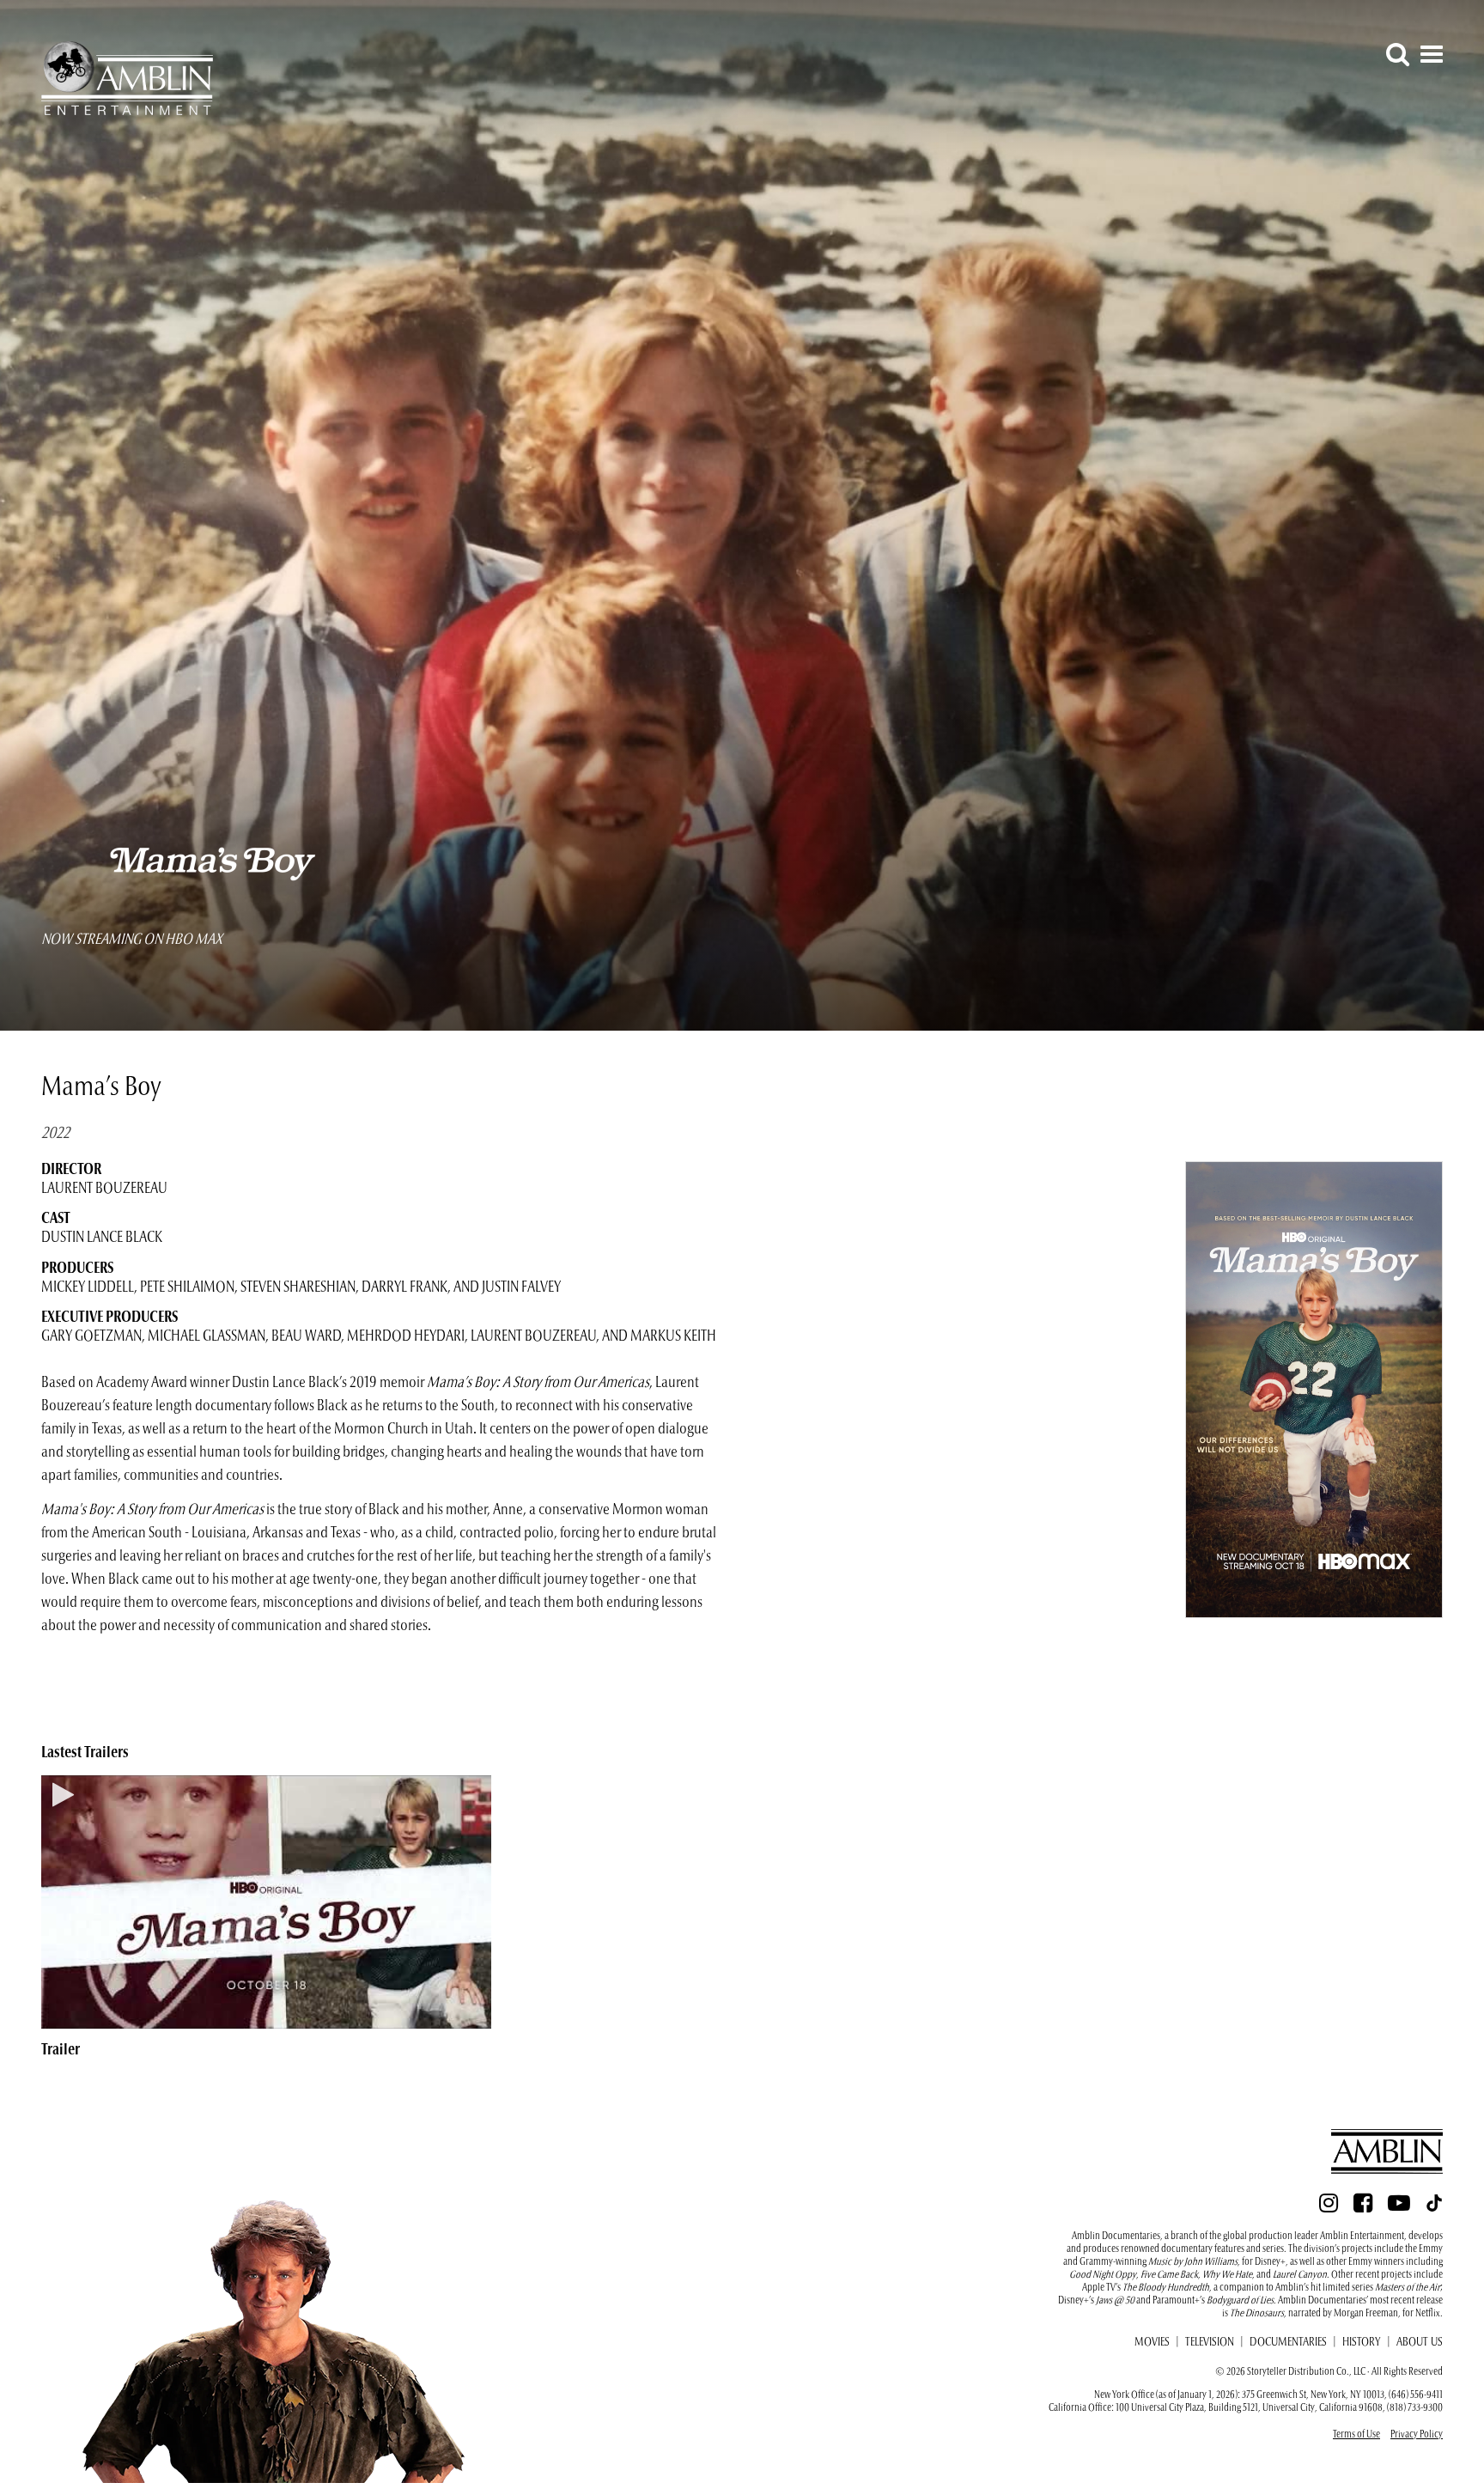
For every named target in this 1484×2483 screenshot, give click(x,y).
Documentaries (1288, 2343)
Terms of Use (1356, 2435)
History (1362, 2343)
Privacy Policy (1417, 2435)
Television (1210, 2343)
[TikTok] (1434, 2208)
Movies (1152, 2343)
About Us (1420, 2343)
